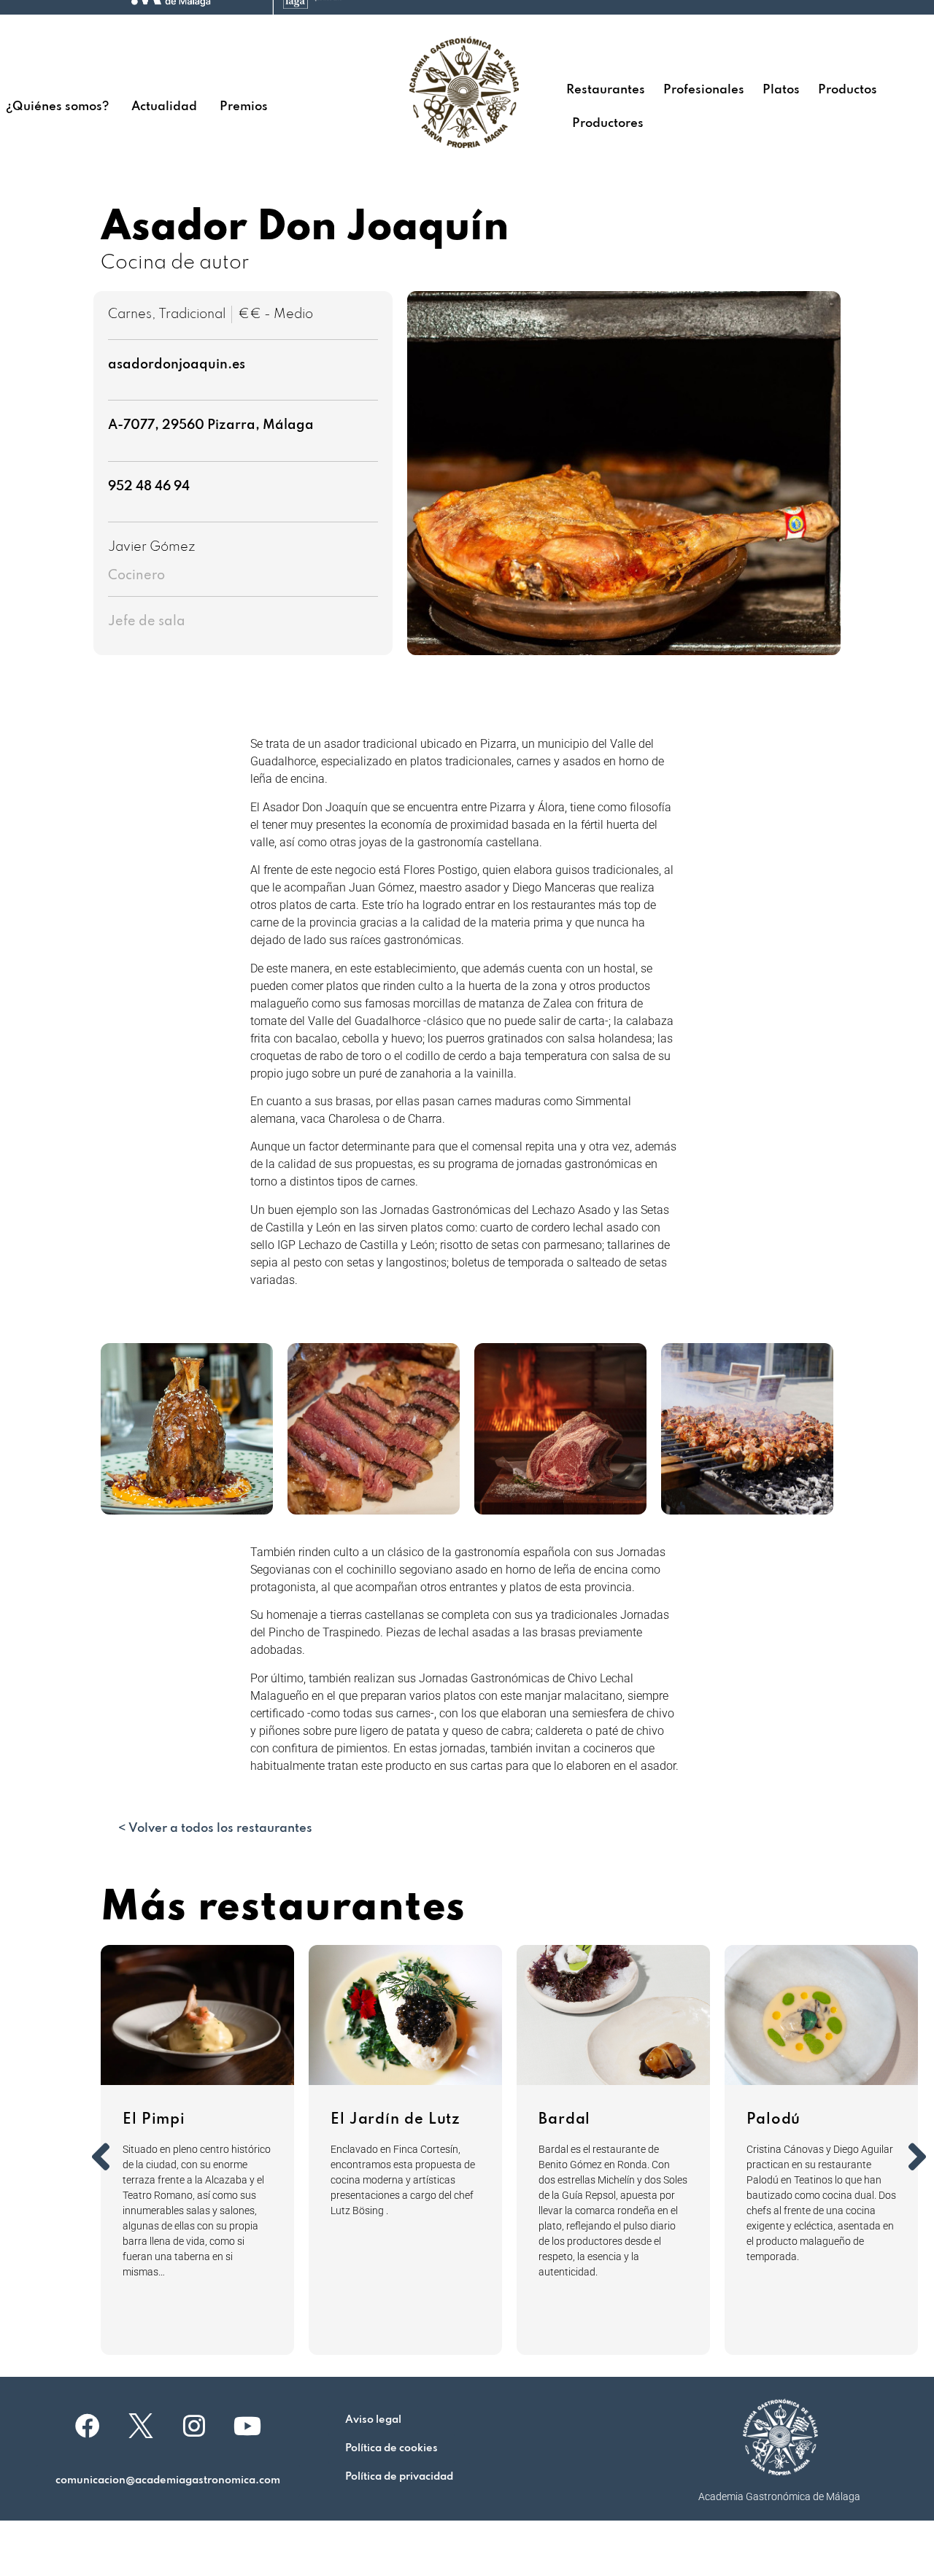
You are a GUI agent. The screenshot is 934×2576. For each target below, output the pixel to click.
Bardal (564, 2120)
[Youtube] (247, 2426)
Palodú (773, 2120)
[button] (187, 1429)
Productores (608, 124)
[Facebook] (88, 2426)
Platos (781, 90)
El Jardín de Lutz (395, 2120)
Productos (848, 90)
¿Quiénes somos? (57, 107)
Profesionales (704, 90)
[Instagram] (194, 2426)
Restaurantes (606, 90)
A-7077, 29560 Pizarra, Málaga (211, 425)
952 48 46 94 (149, 487)
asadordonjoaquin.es (177, 365)
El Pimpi (154, 2120)
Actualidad (164, 107)
